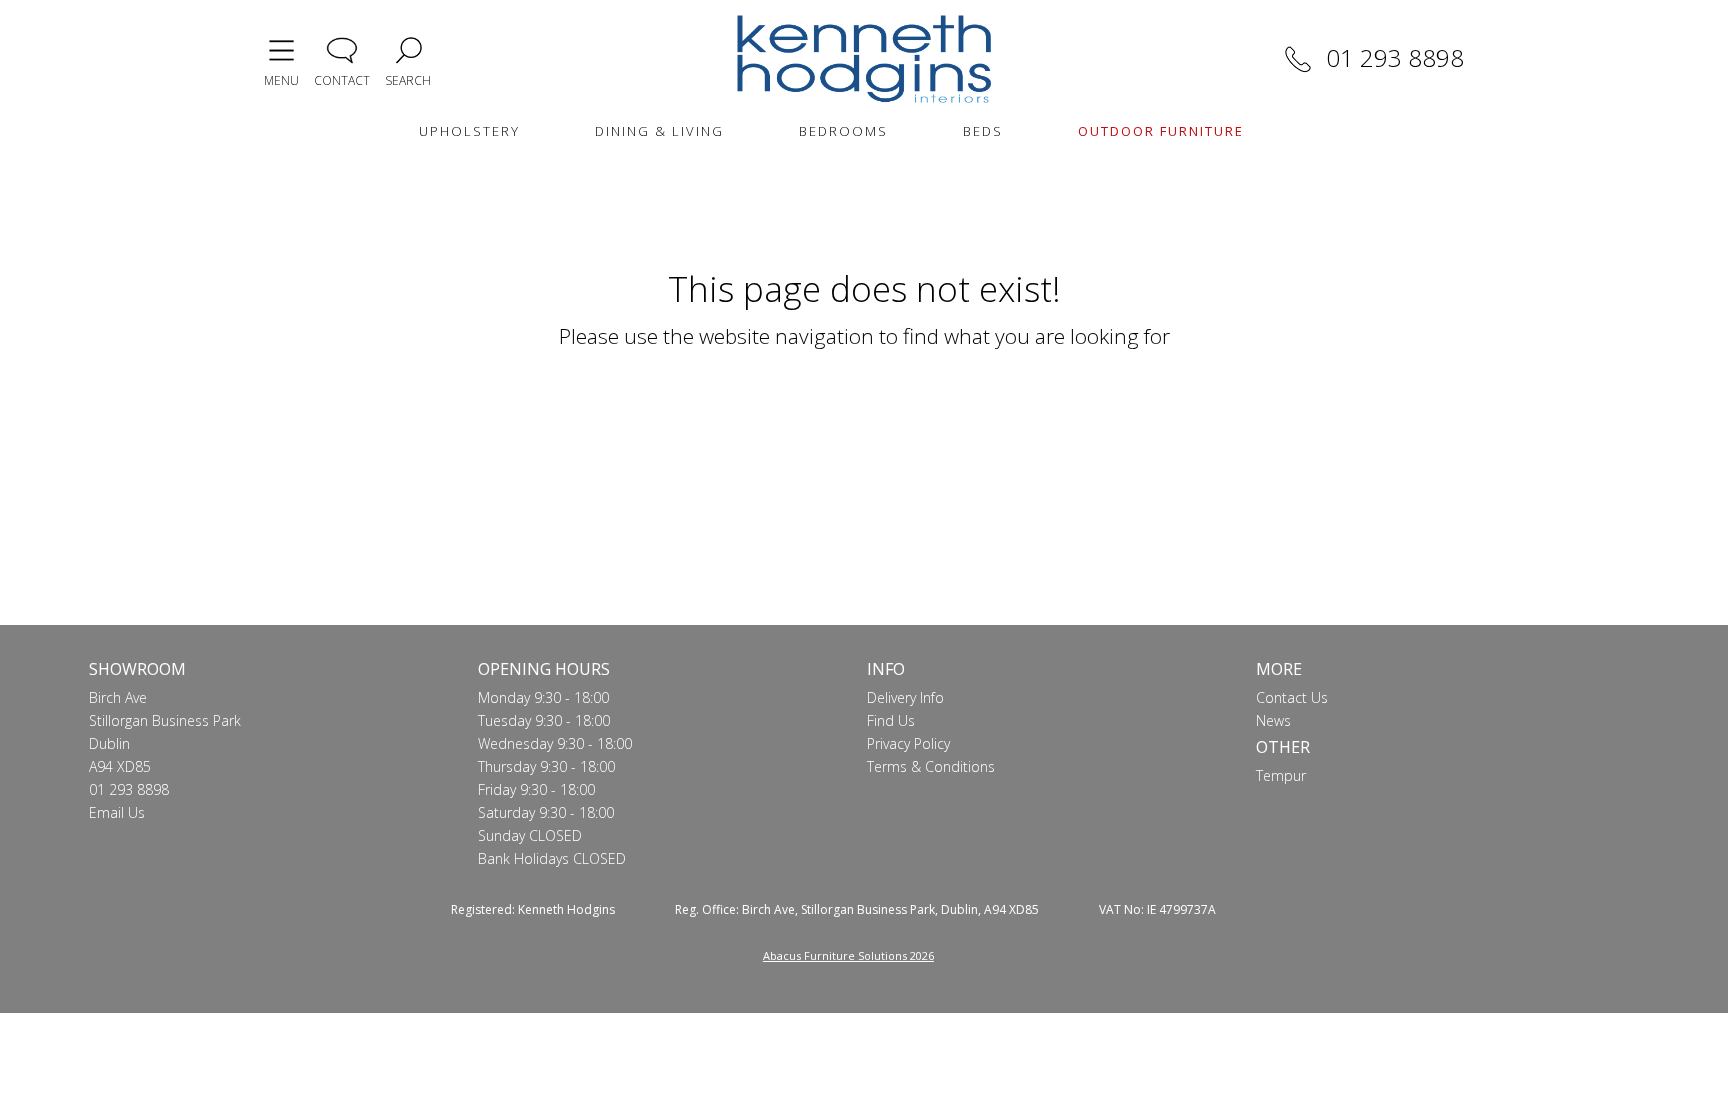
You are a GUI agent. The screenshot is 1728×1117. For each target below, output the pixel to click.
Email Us (117, 812)
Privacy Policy (908, 743)
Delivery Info (905, 697)
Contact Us (1292, 697)
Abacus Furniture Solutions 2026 (848, 955)
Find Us (891, 720)
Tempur (1281, 775)
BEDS (983, 131)
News (1273, 720)
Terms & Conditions (931, 766)
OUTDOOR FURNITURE (1161, 131)
